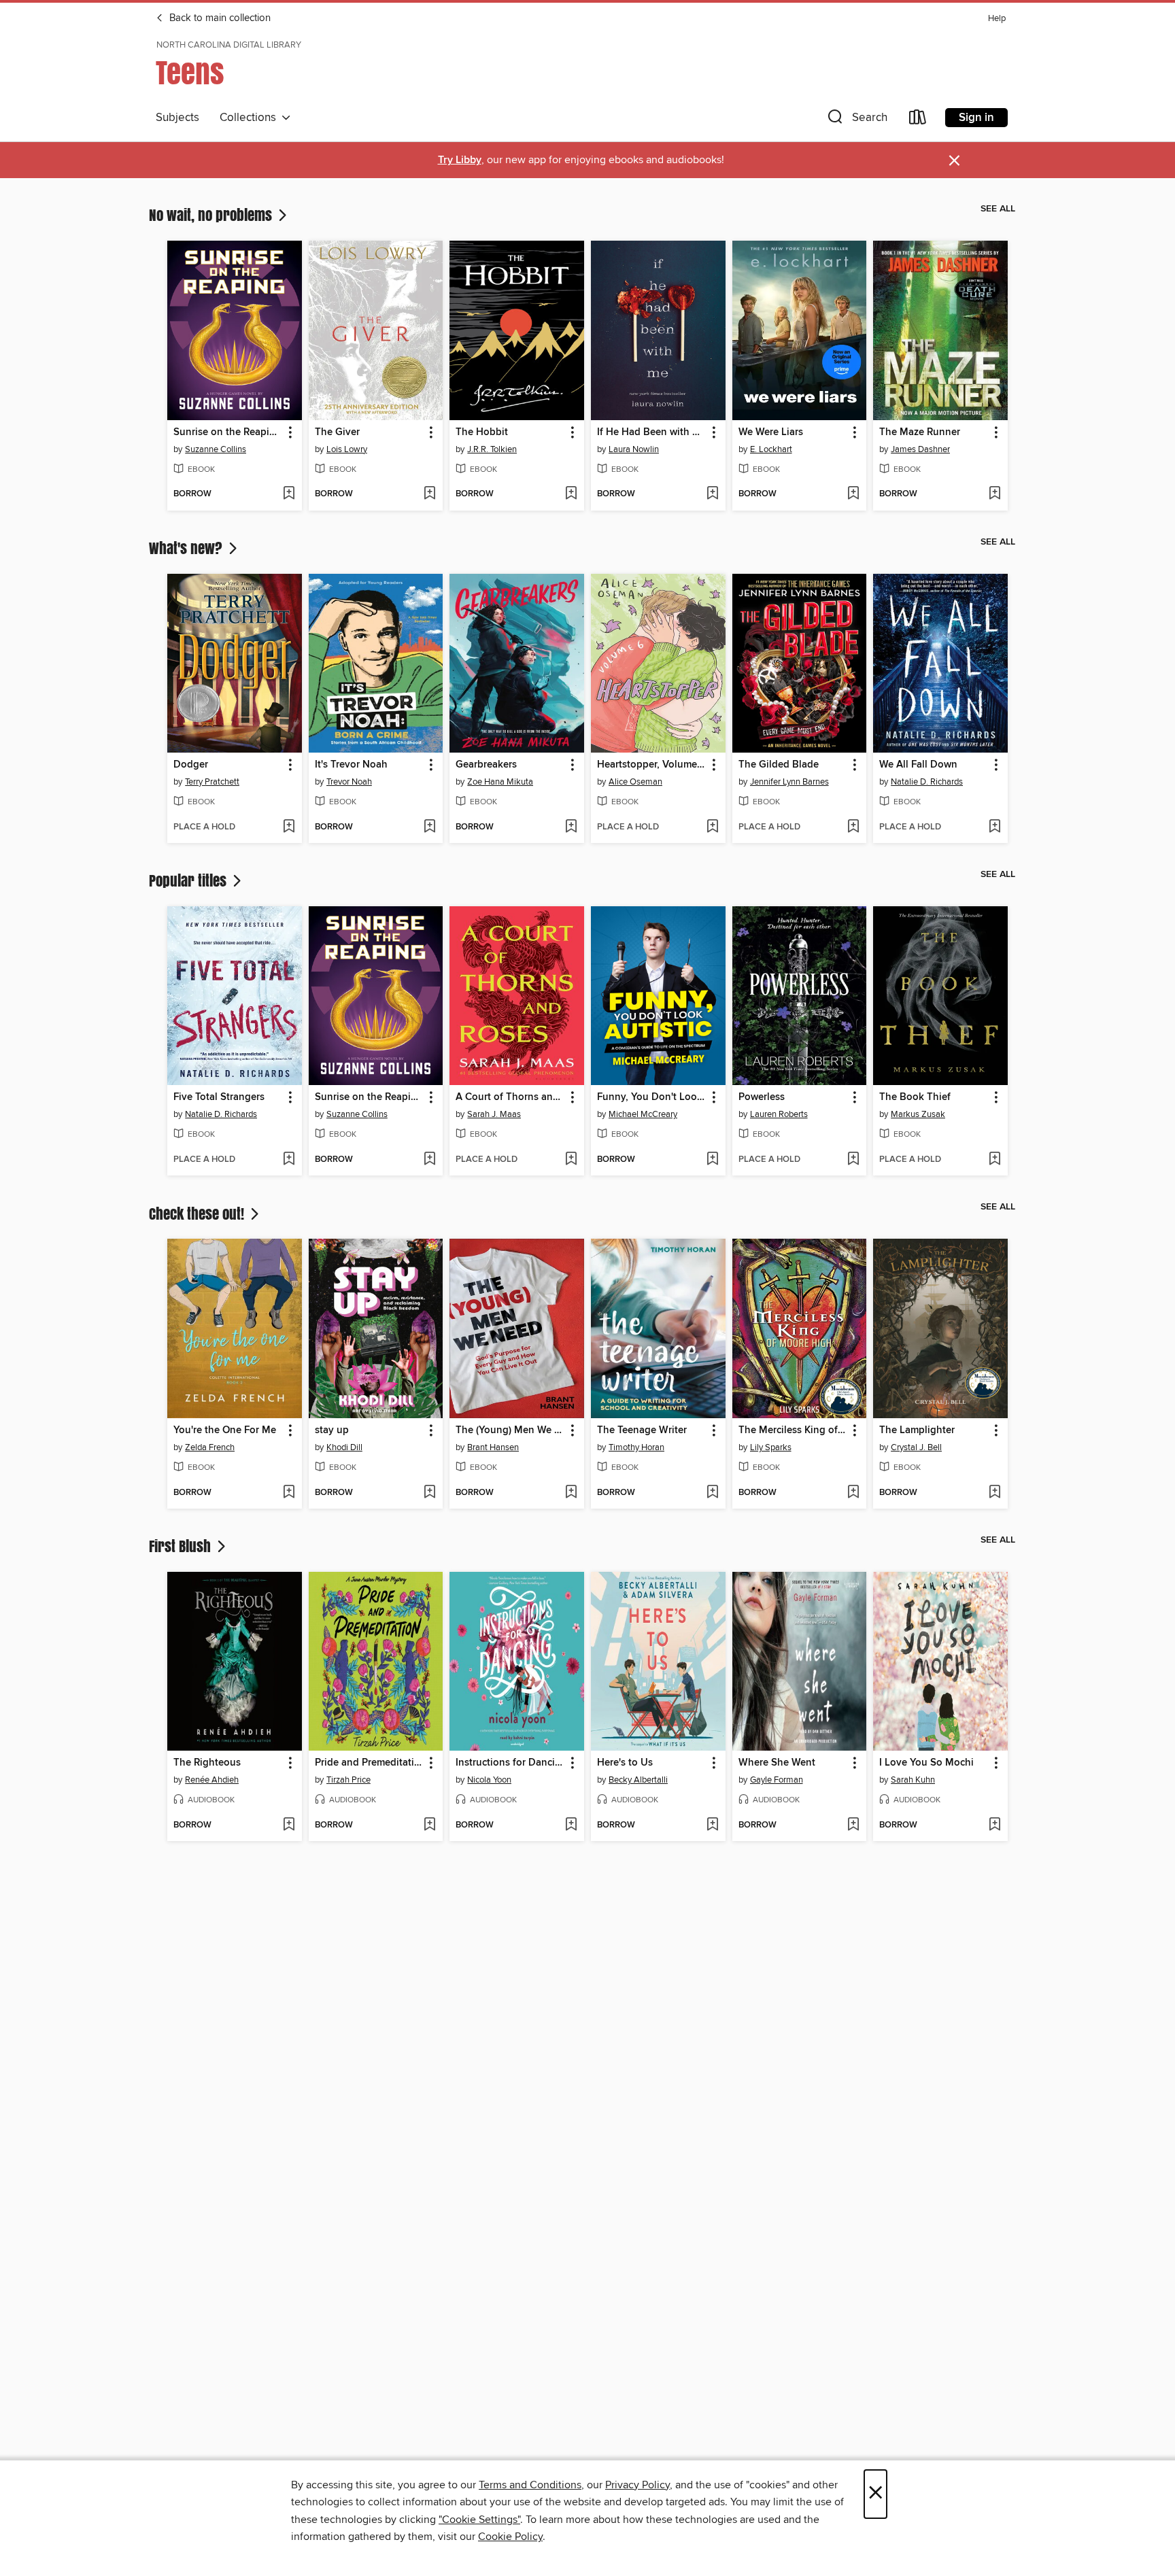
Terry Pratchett (212, 782)
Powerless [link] (762, 1097)
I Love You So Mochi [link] (926, 1763)
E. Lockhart (771, 449)
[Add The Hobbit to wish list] (571, 494)
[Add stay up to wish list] (429, 1493)
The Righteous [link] (207, 1763)
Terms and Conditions (530, 2485)
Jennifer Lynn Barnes (789, 782)
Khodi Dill (344, 1447)
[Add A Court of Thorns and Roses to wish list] (571, 1160)
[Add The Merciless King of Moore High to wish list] (853, 1493)
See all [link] (998, 209)
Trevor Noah (349, 782)
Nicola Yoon (489, 1780)
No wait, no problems (212, 215)
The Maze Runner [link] (920, 432)
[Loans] (918, 120)
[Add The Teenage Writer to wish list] (712, 1493)
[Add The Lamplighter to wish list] (994, 1493)
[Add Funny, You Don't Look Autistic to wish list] (712, 1160)
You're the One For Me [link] (225, 1430)
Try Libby (460, 160)
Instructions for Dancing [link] (510, 1763)
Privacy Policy (637, 2485)
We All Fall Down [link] (918, 765)
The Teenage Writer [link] (642, 1430)
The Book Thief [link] (915, 1097)
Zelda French (210, 1447)
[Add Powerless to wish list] (853, 1160)
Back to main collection (219, 18)
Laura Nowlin (634, 449)
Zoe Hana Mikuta (500, 782)
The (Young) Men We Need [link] (510, 1430)
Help (997, 19)
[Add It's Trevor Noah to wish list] (429, 827)
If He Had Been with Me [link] (652, 432)
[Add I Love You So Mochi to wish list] (994, 1825)
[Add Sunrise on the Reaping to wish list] (289, 494)
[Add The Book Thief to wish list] (994, 1160)
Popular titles (189, 880)
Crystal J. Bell (916, 1447)
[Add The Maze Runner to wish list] (994, 494)
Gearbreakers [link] (486, 765)
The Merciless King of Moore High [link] (793, 1430)
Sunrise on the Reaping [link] (227, 432)
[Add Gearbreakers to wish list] (571, 827)
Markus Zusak (918, 1114)
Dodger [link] (191, 765)
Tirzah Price (348, 1780)
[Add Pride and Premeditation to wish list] (429, 1825)
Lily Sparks (771, 1447)
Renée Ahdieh (212, 1780)
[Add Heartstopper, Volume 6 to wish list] (712, 827)
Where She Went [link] (777, 1763)
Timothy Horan (636, 1447)
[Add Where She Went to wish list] (853, 1825)
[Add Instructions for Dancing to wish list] (571, 1825)
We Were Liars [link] (771, 432)
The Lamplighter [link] (917, 1430)
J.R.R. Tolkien (492, 449)
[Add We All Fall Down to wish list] (994, 827)
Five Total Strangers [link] (219, 1097)
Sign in (976, 118)
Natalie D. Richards (927, 782)
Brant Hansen (493, 1447)
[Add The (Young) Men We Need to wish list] (571, 1493)
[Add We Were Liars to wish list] (853, 494)
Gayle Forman (777, 1780)
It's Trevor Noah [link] (351, 765)
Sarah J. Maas (494, 1114)
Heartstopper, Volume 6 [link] (651, 765)
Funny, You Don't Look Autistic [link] (652, 1097)
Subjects (177, 118)
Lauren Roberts (779, 1114)
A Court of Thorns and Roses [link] (510, 1097)
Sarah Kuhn (913, 1780)
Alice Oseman (635, 782)
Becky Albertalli (638, 1780)
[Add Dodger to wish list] (289, 827)
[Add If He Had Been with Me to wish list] (712, 494)
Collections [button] (251, 118)
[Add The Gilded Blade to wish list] (853, 827)
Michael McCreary (643, 1114)
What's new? (187, 548)
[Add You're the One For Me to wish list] (289, 1493)
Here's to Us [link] (625, 1763)
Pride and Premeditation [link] (370, 1763)
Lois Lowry (347, 449)
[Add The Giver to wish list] (429, 494)
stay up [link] (332, 1430)
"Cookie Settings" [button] (479, 2520)
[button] (856, 120)
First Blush (182, 1546)
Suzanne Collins (216, 449)
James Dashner (920, 449)
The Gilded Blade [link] (779, 765)
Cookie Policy (510, 2537)
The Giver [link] (337, 432)
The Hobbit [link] (482, 432)
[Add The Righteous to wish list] (289, 1825)
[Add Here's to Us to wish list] (712, 1825)
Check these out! (198, 1214)
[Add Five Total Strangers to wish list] (289, 1160)
